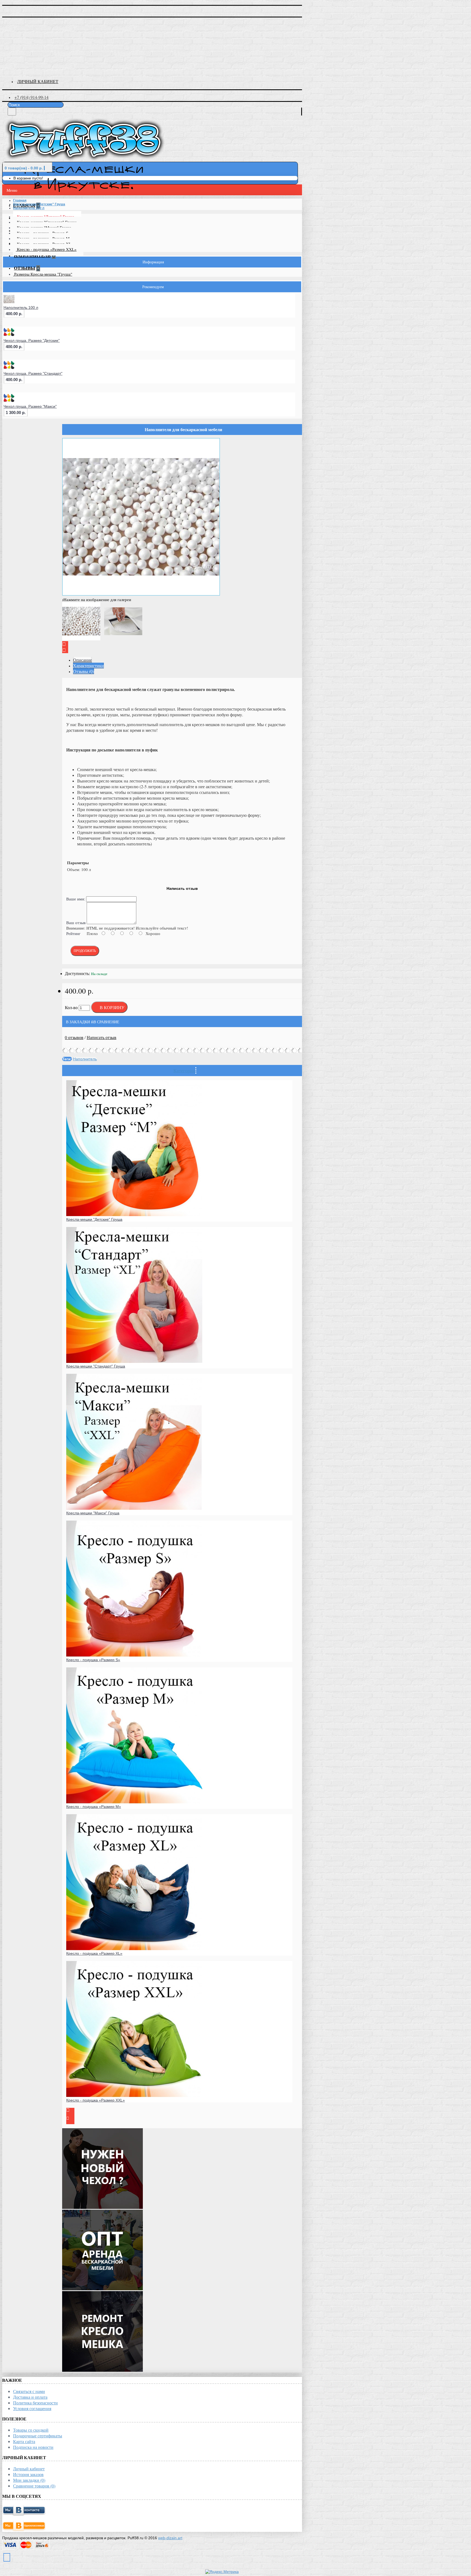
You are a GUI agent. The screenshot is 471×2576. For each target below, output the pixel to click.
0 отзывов (74, 1037)
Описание (82, 660)
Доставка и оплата (30, 2397)
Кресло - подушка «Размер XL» (94, 1953)
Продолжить (85, 951)
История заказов (28, 2474)
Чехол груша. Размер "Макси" (30, 406)
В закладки (78, 1022)
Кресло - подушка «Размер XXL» (47, 249)
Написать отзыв (102, 1037)
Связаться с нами (29, 2391)
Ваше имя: (76, 899)
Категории (184, 1070)
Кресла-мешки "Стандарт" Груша (96, 1366)
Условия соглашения (32, 2408)
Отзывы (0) (84, 671)
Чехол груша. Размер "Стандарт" (33, 373)
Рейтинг (73, 933)
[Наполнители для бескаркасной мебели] (141, 594)
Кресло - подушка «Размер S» (93, 1660)
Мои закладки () (29, 2480)
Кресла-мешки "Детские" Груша (94, 1219)
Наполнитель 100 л (21, 307)
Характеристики (88, 666)
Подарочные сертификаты (38, 2436)
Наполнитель (85, 1059)
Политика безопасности (35, 2403)
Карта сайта (24, 2441)
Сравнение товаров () (34, 2486)
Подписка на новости (33, 2447)
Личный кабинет (29, 2469)
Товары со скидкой (31, 2430)
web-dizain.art (170, 2538)
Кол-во (71, 1008)
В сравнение (106, 1022)
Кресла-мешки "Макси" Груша (93, 1513)
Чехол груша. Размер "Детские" (32, 340)
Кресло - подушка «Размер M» (94, 1807)
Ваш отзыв (76, 922)
